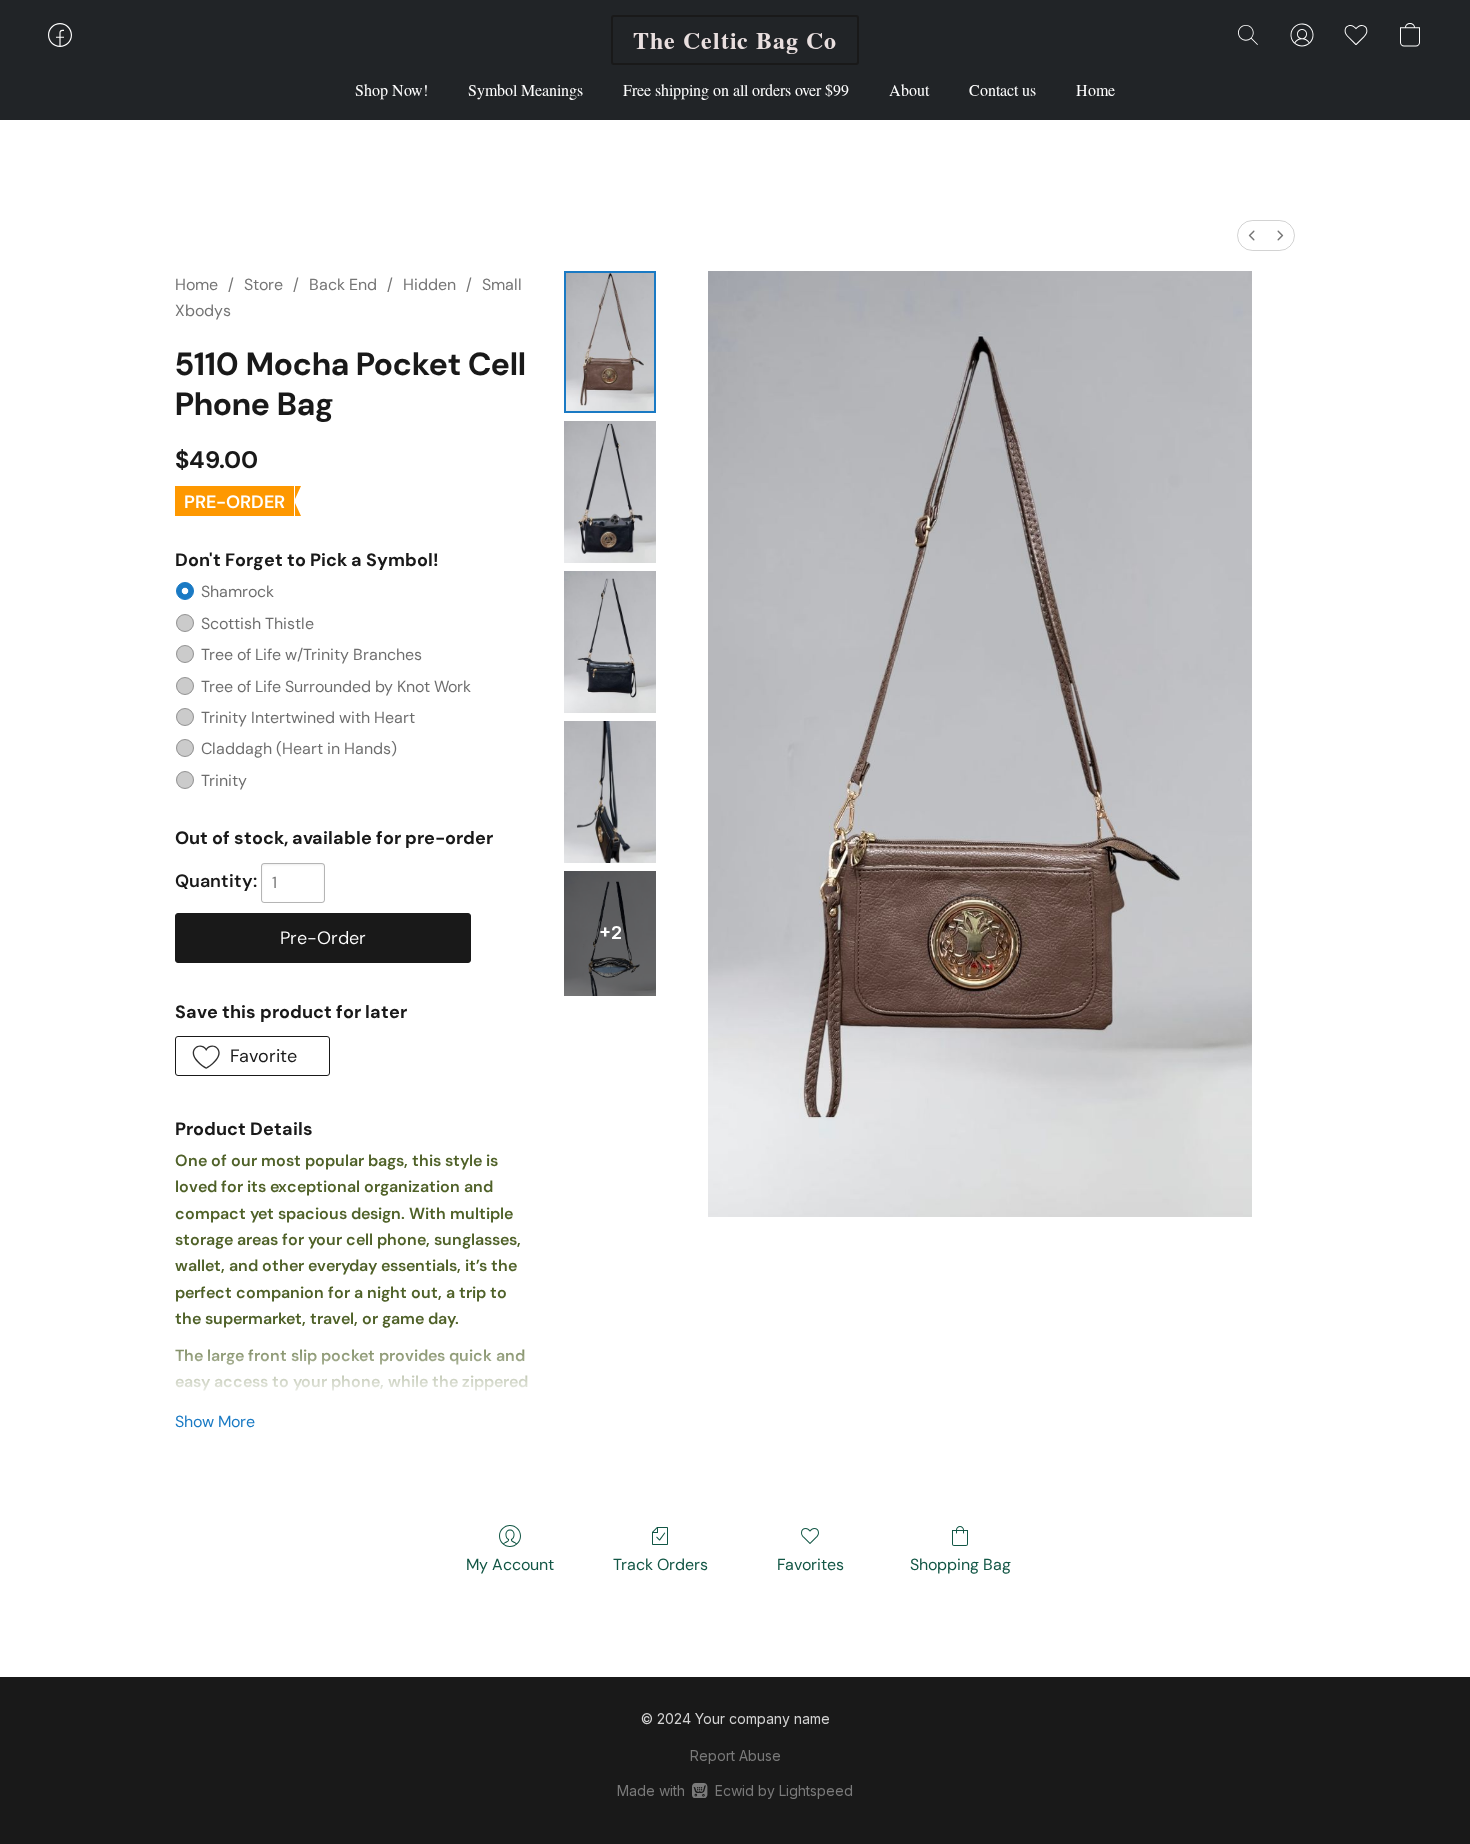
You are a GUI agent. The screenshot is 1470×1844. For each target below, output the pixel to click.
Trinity (224, 780)
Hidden (429, 284)
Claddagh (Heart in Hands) (299, 748)
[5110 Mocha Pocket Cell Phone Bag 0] (610, 342)
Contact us (1002, 89)
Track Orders (660, 1564)
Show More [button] (215, 1421)
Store (263, 284)
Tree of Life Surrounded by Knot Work (336, 686)
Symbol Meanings (525, 89)
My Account (510, 1564)
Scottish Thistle (257, 623)
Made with (734, 1790)
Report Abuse (735, 1755)
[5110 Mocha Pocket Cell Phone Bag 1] (610, 492)
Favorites (810, 1564)
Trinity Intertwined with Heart (308, 717)
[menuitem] (1252, 235)
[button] (735, 40)
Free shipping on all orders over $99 (736, 89)
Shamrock (237, 591)
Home (1095, 89)
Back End (343, 284)
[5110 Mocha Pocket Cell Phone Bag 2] (610, 642)
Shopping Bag (960, 1564)
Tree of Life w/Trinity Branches (311, 654)
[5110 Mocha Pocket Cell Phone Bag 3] (610, 792)
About (909, 89)
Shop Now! (391, 89)
